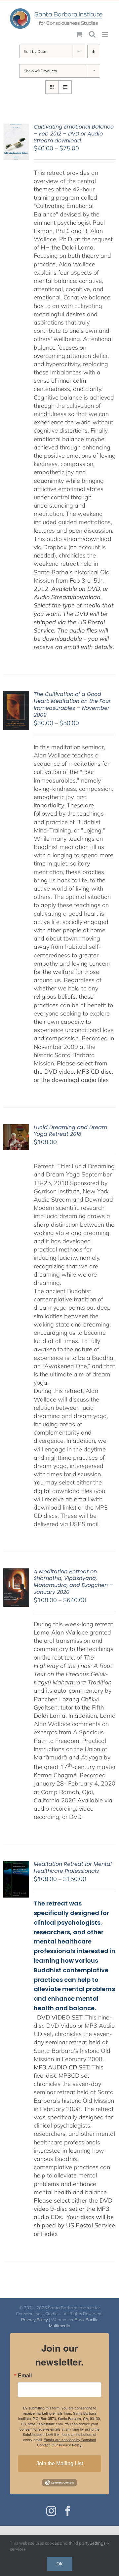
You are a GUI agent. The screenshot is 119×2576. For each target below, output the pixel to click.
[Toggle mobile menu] (106, 34)
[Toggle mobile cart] (79, 34)
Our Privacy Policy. (67, 2445)
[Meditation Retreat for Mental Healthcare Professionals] (16, 1865)
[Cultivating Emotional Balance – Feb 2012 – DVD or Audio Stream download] (16, 128)
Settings (98, 2543)
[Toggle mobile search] (92, 34)
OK (60, 2564)
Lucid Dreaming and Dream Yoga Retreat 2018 (70, 1131)
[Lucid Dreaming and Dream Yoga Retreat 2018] (16, 1128)
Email (25, 2375)
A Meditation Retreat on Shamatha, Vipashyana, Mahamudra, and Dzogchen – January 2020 (73, 1582)
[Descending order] (94, 51)
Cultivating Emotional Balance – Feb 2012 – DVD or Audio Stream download (74, 134)
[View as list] (65, 87)
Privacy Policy (35, 2320)
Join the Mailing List (60, 2463)
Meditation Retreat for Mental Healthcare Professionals (73, 1867)
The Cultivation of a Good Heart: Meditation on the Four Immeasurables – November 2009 (72, 704)
